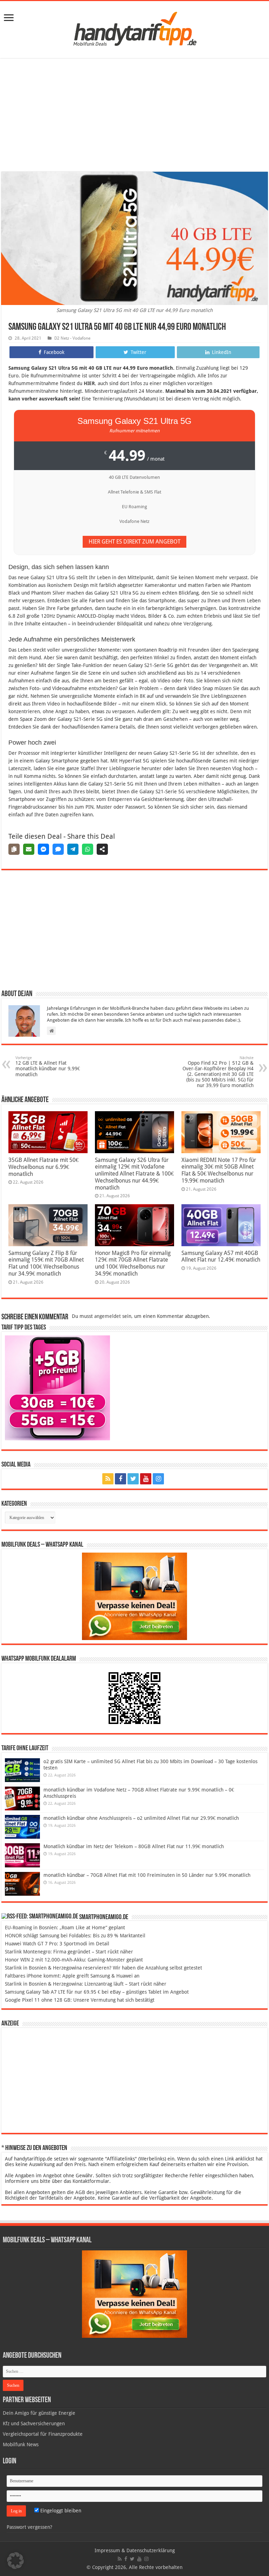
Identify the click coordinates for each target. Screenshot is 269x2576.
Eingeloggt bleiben (60, 2511)
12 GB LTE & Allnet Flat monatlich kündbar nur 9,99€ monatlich (48, 1066)
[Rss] (108, 1479)
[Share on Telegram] (73, 849)
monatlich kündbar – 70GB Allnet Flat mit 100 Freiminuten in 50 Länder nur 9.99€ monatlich (147, 1875)
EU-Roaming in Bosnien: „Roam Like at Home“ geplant (65, 1928)
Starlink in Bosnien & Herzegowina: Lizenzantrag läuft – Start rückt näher (86, 1984)
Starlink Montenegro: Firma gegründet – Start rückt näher (69, 1952)
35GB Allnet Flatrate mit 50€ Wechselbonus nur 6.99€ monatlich (43, 1167)
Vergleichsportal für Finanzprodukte (43, 2434)
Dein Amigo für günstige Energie (39, 2413)
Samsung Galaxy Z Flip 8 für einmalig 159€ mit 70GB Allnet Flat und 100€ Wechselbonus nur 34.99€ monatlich (46, 1263)
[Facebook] (120, 1479)
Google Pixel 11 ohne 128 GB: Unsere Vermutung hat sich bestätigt (80, 2000)
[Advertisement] (134, 116)
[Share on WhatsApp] (88, 849)
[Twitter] (133, 1479)
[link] (9, 18)
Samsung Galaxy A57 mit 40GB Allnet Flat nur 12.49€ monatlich (221, 1256)
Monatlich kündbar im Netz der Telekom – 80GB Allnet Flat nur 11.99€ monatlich (134, 1846)
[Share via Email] (29, 849)
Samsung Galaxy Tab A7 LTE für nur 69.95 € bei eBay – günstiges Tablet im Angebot (97, 1992)
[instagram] (158, 1479)
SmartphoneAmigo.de (104, 1917)
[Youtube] (146, 1479)
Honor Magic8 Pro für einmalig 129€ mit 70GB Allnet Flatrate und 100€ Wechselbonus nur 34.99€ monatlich (133, 1263)
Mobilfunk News (21, 2444)
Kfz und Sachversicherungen (34, 2424)
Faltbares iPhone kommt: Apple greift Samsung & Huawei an (72, 1976)
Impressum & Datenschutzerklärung (135, 2550)
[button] (15, 2561)
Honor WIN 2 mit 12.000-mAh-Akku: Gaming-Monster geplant (74, 1960)
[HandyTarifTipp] (134, 28)
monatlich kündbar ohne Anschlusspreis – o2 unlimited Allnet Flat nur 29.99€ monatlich (141, 1818)
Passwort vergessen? (29, 2527)
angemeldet (108, 1316)
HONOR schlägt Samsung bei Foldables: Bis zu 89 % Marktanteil (75, 1936)
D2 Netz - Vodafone (72, 338)
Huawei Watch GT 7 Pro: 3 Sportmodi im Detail (57, 1944)
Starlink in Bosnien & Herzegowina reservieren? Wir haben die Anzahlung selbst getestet (104, 1968)
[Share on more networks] (102, 849)
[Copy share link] (14, 849)
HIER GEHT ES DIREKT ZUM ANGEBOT (134, 542)
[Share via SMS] (58, 849)
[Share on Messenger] (43, 849)
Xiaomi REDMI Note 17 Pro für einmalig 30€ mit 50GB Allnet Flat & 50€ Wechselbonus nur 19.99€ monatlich (219, 1170)
